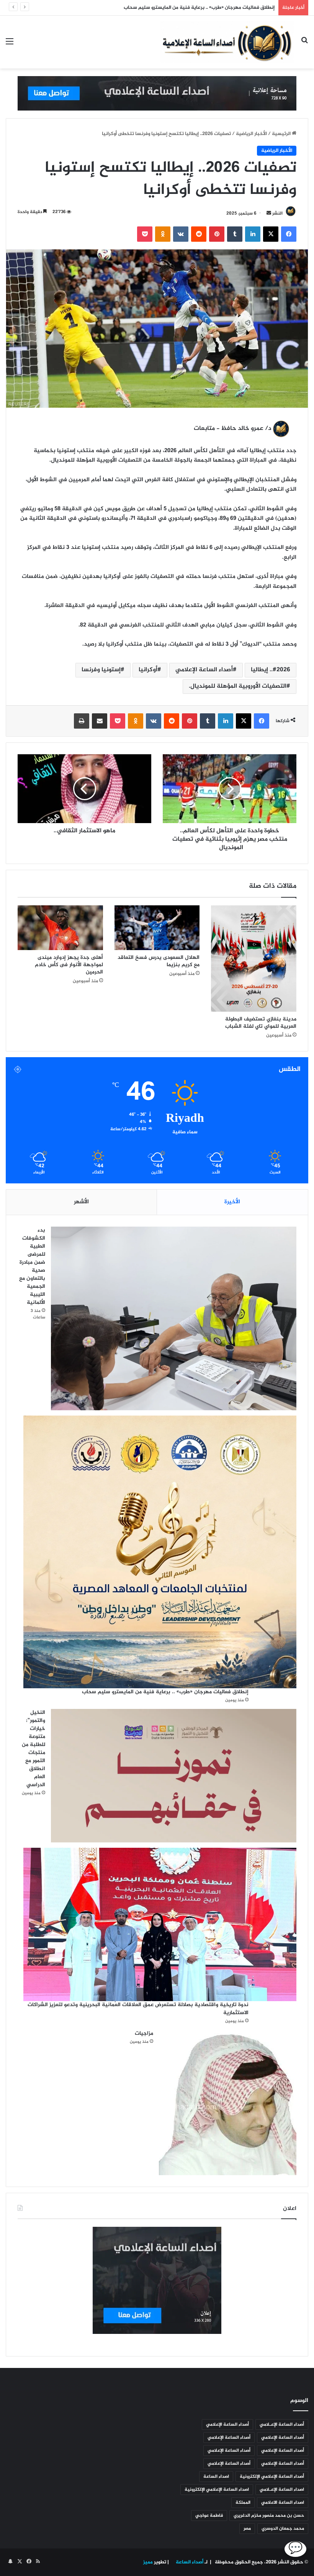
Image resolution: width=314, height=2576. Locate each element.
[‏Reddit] (199, 234)
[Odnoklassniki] (163, 234)
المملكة (243, 2503)
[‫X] (271, 234)
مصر (247, 2529)
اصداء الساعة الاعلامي (283, 2503)
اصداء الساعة (216, 2477)
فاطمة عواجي (209, 2516)
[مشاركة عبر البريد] (100, 721)
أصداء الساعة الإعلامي (204, 670)
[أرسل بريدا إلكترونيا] (269, 213)
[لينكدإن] (253, 234)
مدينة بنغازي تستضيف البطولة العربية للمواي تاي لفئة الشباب (259, 1023)
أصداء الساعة (189, 2562)
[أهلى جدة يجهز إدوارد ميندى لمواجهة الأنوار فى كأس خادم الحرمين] (60, 928)
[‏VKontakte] (181, 234)
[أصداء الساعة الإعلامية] (227, 42)
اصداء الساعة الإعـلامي (282, 2490)
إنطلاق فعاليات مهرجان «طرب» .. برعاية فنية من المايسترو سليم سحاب (164, 1692)
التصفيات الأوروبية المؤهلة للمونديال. (238, 686)
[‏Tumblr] (235, 234)
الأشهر (81, 1202)
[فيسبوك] (289, 234)
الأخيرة (232, 1202)
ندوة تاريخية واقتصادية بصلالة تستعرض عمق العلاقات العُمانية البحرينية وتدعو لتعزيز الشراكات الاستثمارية (138, 2009)
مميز (148, 2562)
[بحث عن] (304, 45)
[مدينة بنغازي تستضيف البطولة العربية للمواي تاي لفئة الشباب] (254, 958)
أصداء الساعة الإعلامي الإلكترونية (272, 2477)
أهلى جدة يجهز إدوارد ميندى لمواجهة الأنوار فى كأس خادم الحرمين (69, 965)
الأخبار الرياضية (251, 134)
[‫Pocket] (145, 234)
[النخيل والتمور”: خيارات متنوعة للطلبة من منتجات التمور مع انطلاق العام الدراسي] (174, 1776)
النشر (277, 213)
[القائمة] (10, 45)
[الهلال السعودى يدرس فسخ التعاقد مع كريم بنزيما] (157, 928)
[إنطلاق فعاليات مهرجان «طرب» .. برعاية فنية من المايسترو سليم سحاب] (160, 1552)
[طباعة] (82, 721)
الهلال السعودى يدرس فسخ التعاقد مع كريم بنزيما (159, 961)
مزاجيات (144, 2033)
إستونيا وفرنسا (101, 670)
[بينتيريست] (217, 234)
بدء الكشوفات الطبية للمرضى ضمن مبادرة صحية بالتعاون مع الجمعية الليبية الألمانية (32, 1266)
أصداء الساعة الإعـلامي (282, 2425)
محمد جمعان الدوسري (283, 2529)
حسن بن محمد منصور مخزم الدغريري (269, 2516)
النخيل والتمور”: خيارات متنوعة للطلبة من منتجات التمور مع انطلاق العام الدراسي (189, 8)
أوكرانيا (148, 670)
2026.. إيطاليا (271, 670)
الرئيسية (282, 134)
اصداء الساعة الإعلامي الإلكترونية (217, 2490)
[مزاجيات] (228, 2102)
